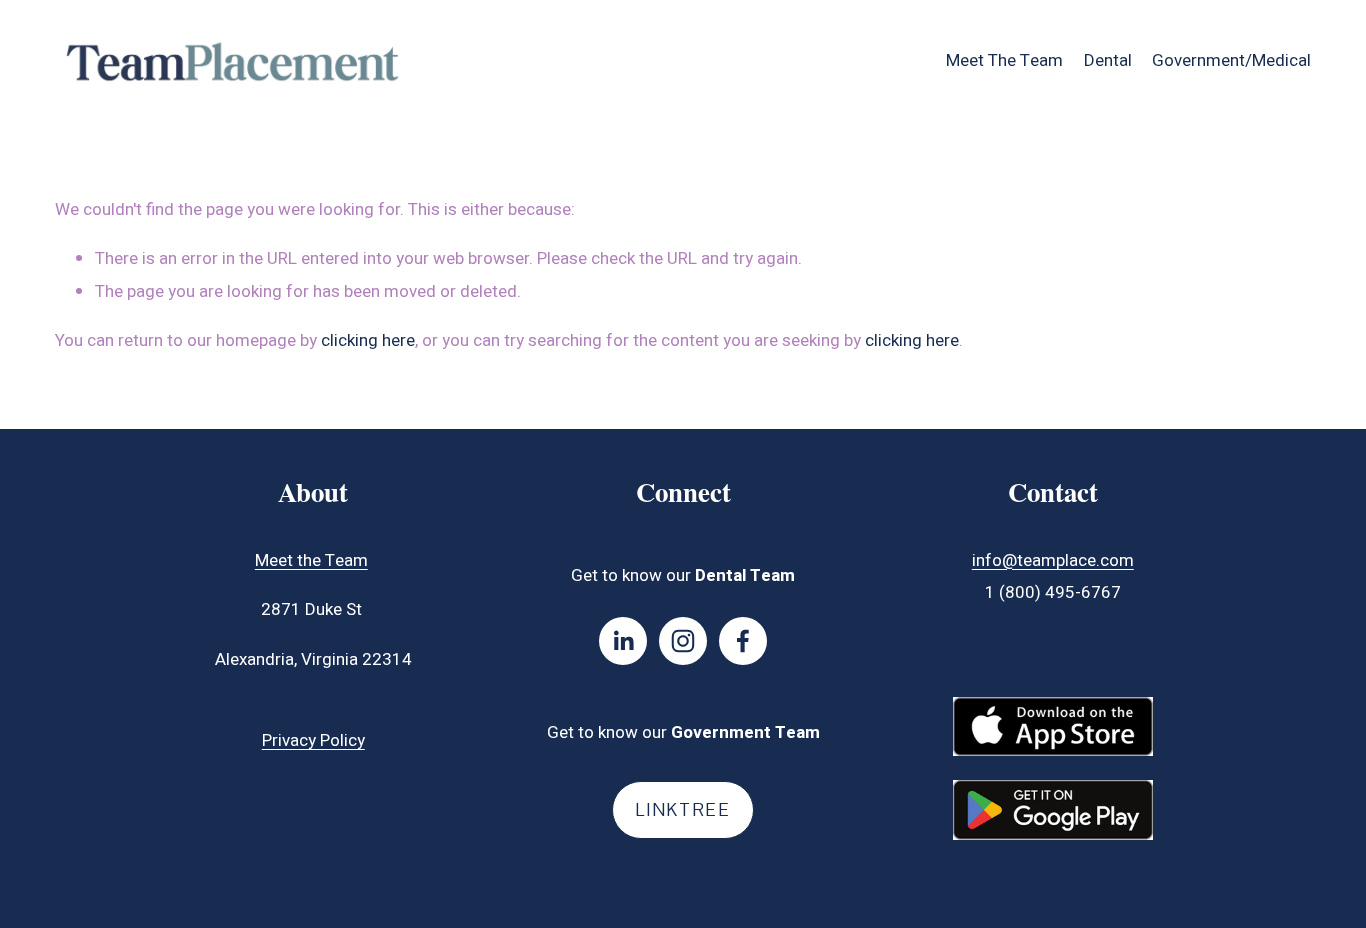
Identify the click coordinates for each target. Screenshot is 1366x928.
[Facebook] (743, 641)
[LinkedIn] (623, 641)
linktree (683, 810)
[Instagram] (683, 641)
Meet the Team (311, 560)
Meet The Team (1004, 60)
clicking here (368, 340)
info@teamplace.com (1053, 560)
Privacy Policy (313, 740)
